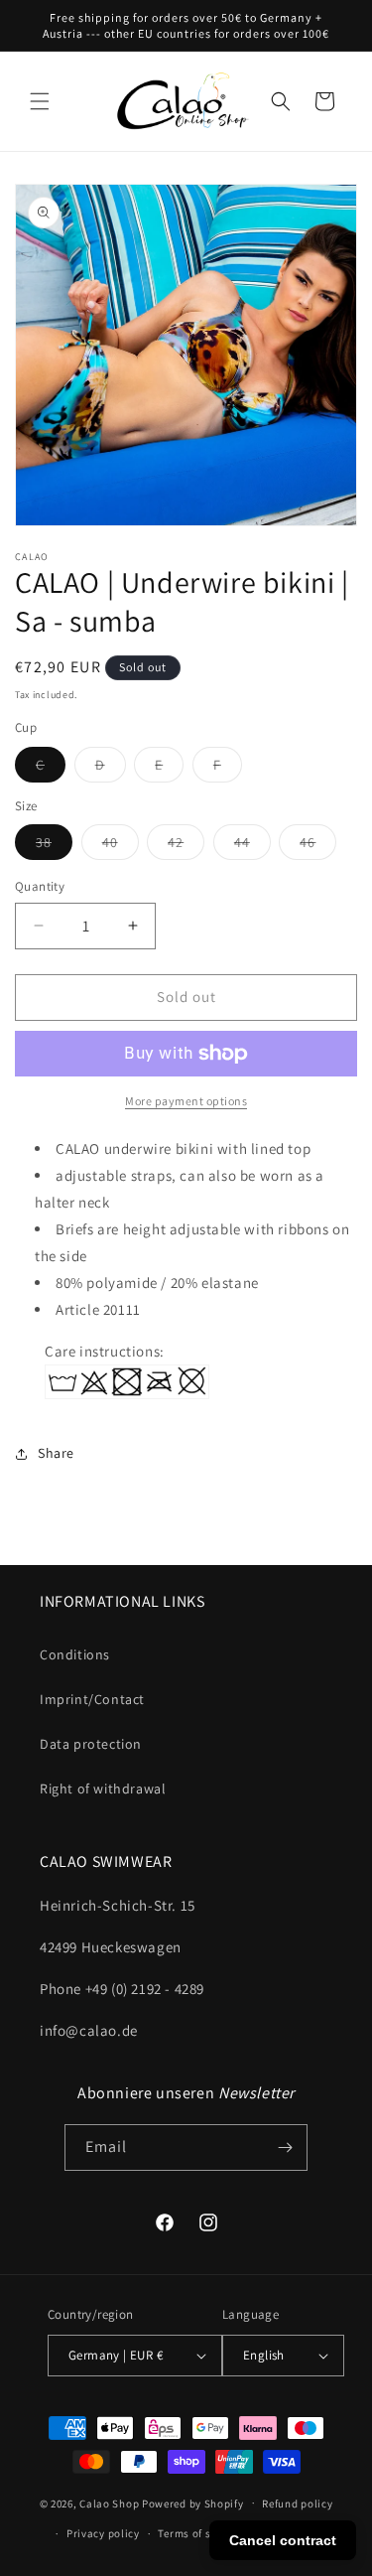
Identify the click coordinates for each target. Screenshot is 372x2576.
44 (252, 846)
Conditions (75, 1654)
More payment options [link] (186, 1101)
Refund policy (297, 2504)
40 (121, 846)
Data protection (91, 1744)
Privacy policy (103, 2533)
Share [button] (56, 1453)
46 (318, 846)
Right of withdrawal (103, 1789)
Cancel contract (283, 2540)
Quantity (40, 886)
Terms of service (199, 2533)
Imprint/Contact (92, 1699)
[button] (40, 101)
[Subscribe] (285, 2147)
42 (186, 846)
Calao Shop (109, 2503)
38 (54, 846)
